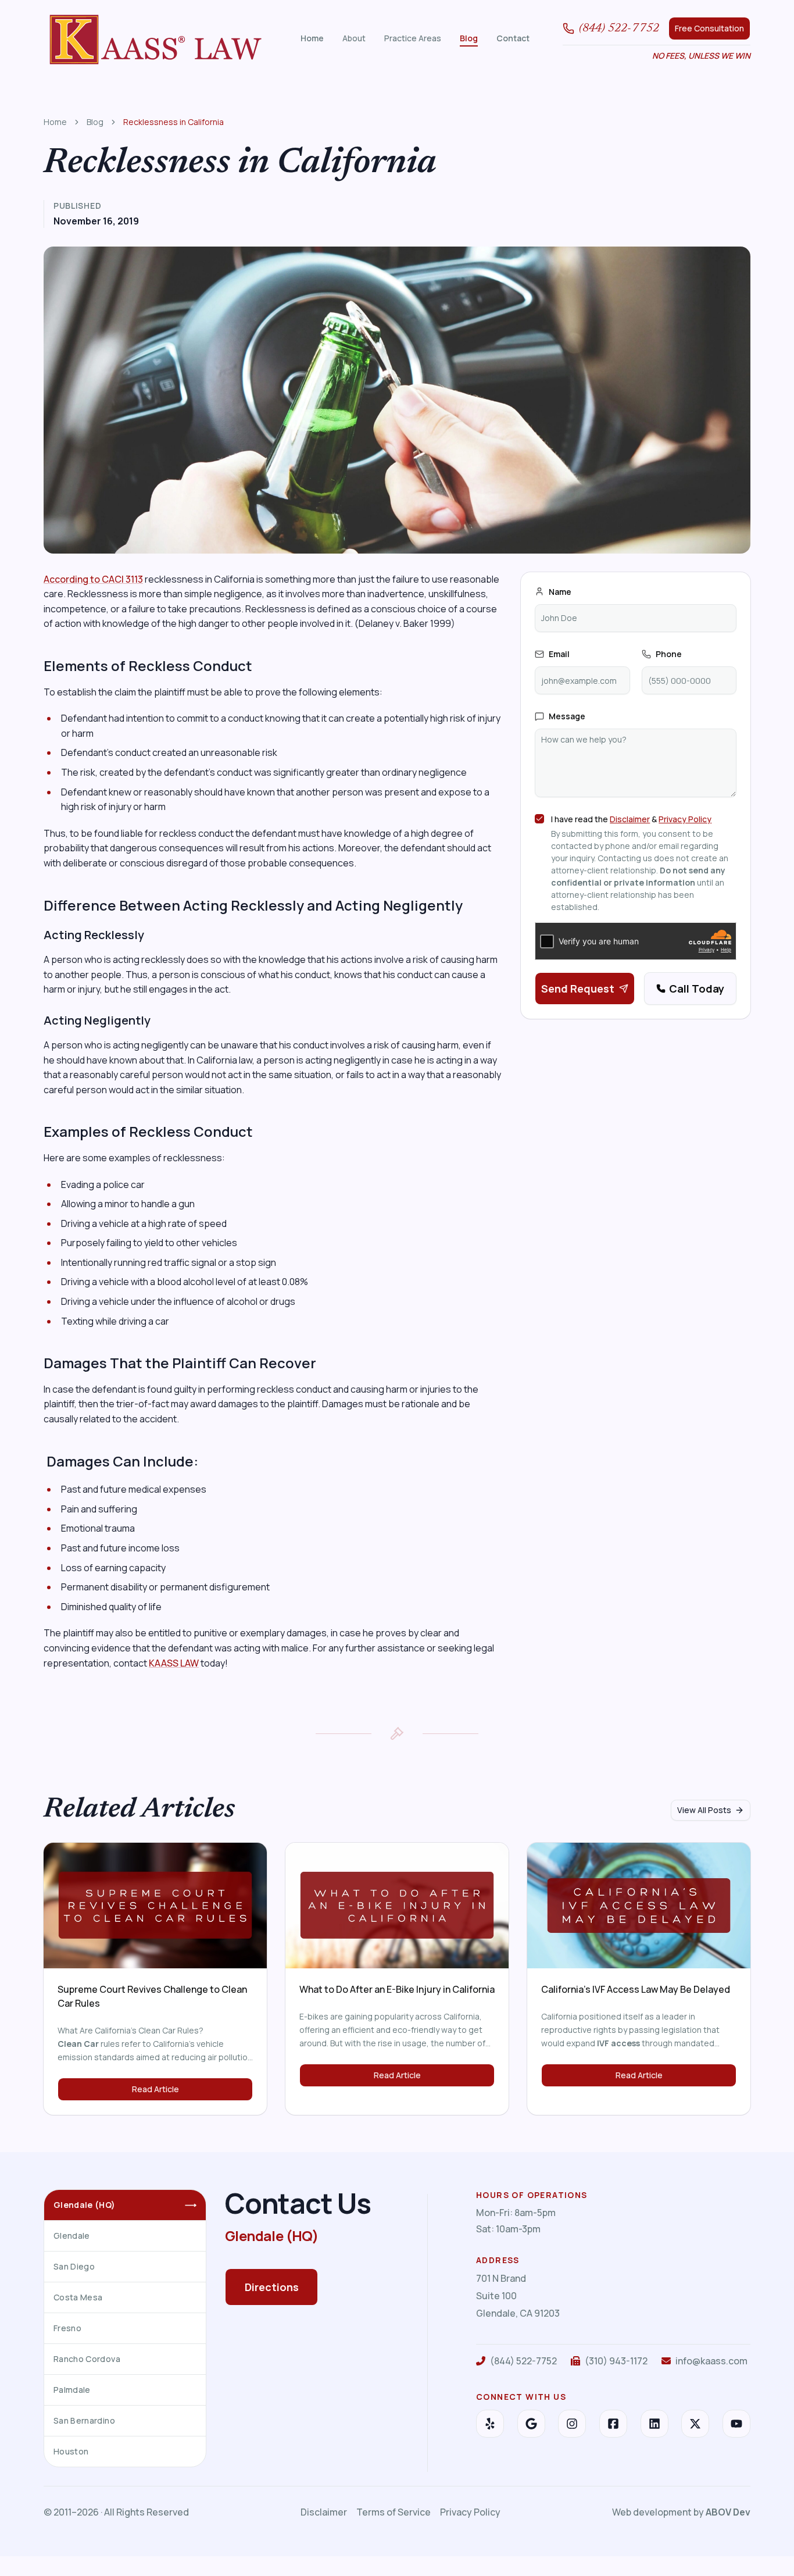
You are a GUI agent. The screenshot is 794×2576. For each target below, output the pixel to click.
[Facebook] (613, 2424)
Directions (272, 2287)
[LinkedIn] (654, 2424)
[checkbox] (539, 819)
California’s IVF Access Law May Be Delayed (636, 1989)
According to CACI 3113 (93, 579)
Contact (513, 38)
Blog (469, 38)
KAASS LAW (174, 1663)
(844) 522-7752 (619, 28)
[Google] (531, 2424)
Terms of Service (394, 2512)
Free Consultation (709, 28)
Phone (669, 654)
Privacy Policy (685, 819)
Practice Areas (413, 38)
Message (567, 716)
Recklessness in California (174, 122)
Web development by (681, 2512)
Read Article (155, 2089)
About (354, 38)
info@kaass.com (711, 2361)
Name (560, 592)
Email (559, 654)
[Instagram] (572, 2424)
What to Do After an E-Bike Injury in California (397, 1989)
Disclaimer (630, 819)
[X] (695, 2424)
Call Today (697, 989)
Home (312, 38)
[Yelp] (490, 2424)
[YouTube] (736, 2424)
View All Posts (704, 1810)
